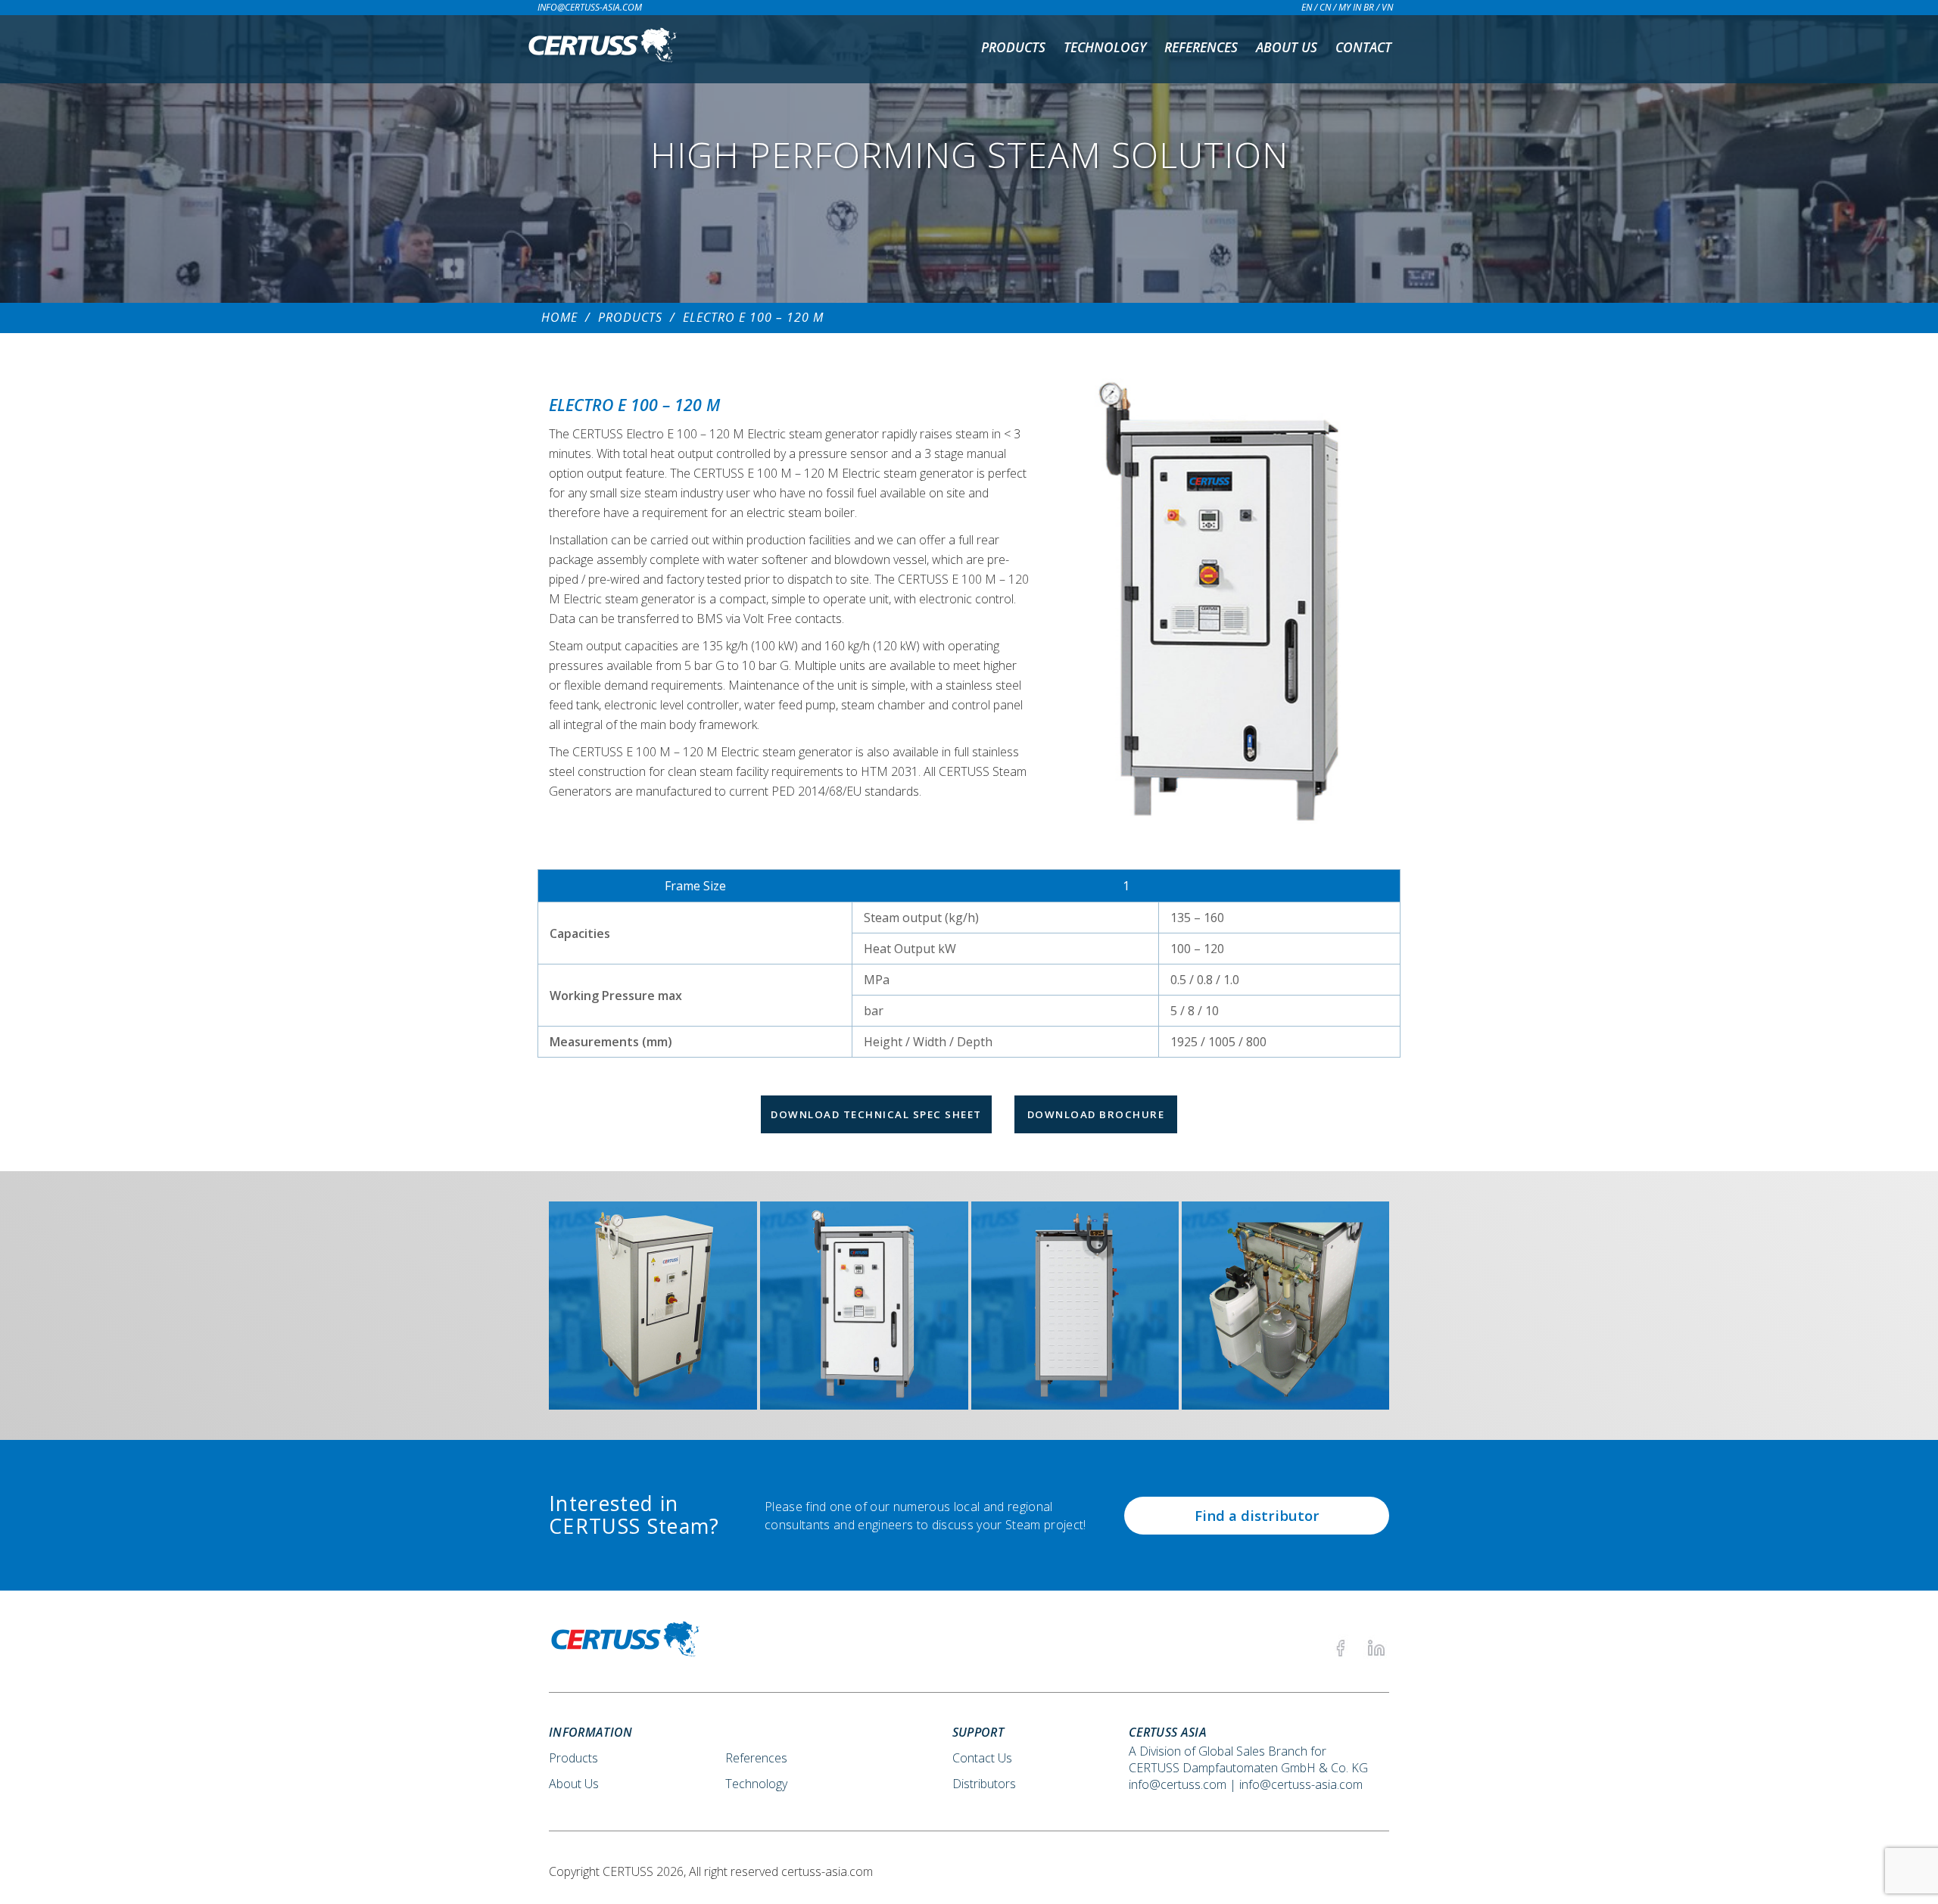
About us (1287, 47)
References (1201, 47)
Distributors (984, 1784)
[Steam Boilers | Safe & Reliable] (602, 49)
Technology (1105, 47)
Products (1013, 47)
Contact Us (982, 1758)
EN (1307, 7)
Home (559, 317)
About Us (574, 1784)
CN (1325, 7)
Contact (1363, 47)
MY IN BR (1356, 7)
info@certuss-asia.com (590, 7)
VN (1387, 7)
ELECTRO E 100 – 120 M (753, 317)
